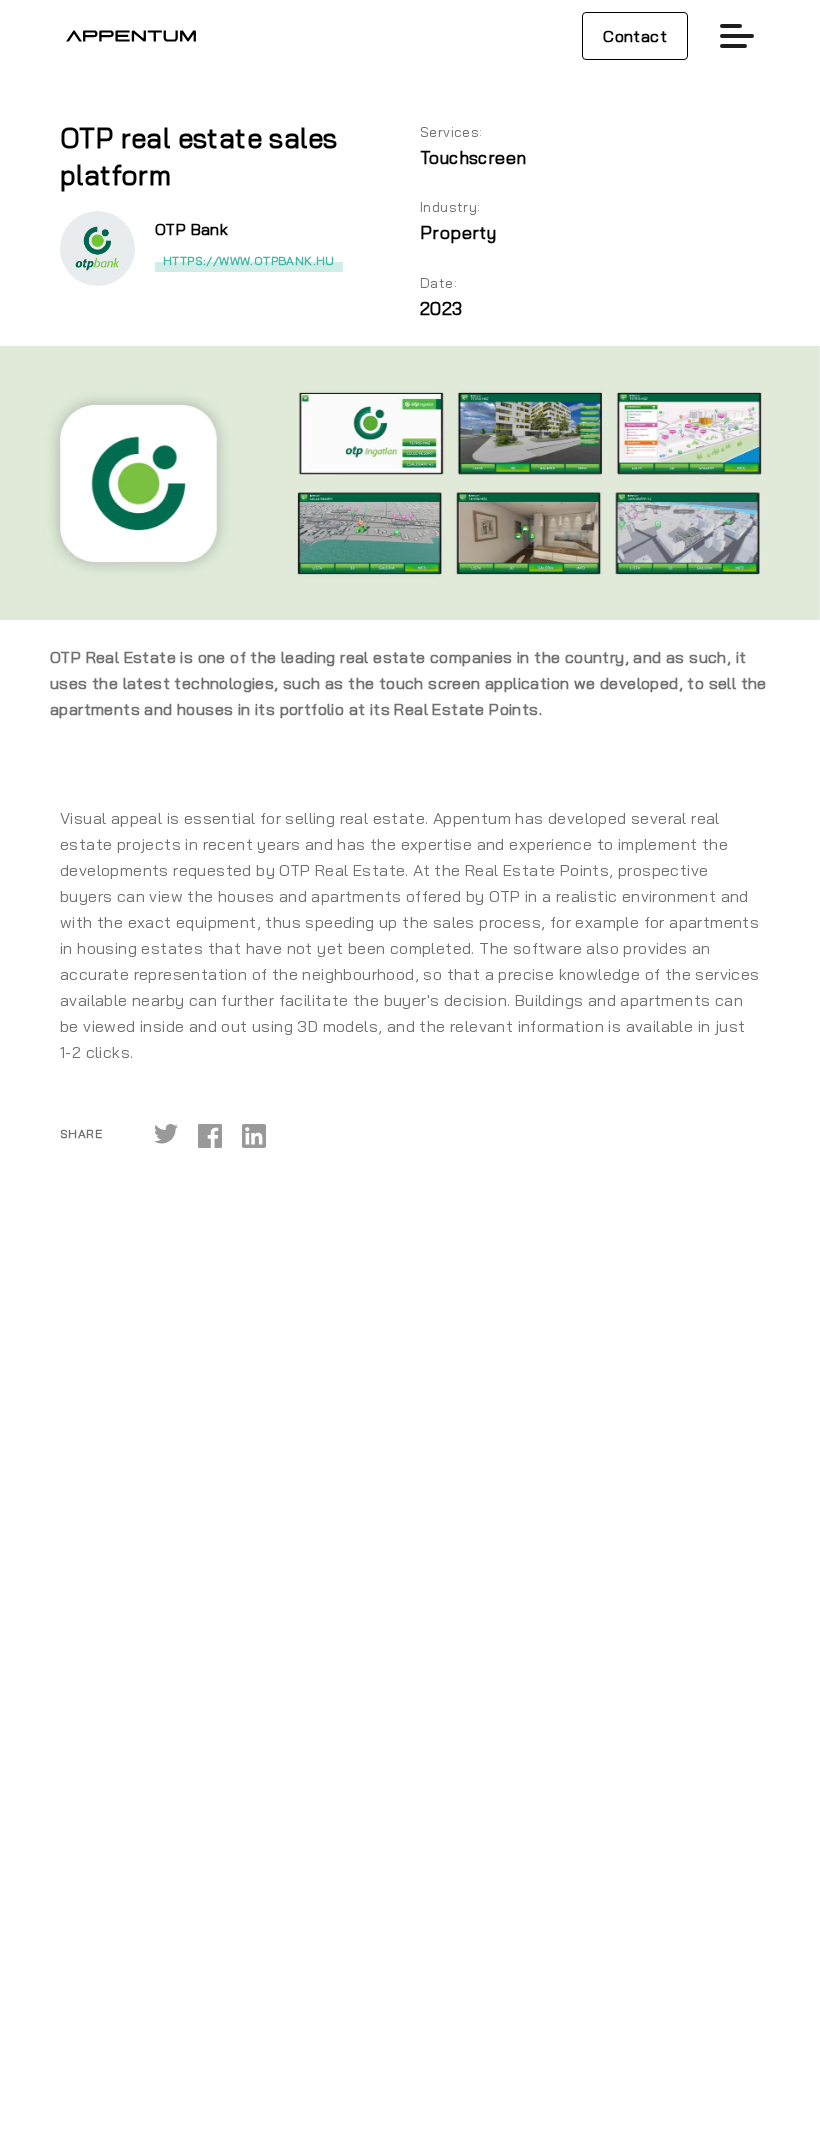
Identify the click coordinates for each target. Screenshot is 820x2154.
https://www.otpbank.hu (249, 260)
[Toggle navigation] (737, 36)
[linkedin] (254, 1134)
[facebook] (210, 1134)
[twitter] (166, 1134)
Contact (635, 36)
